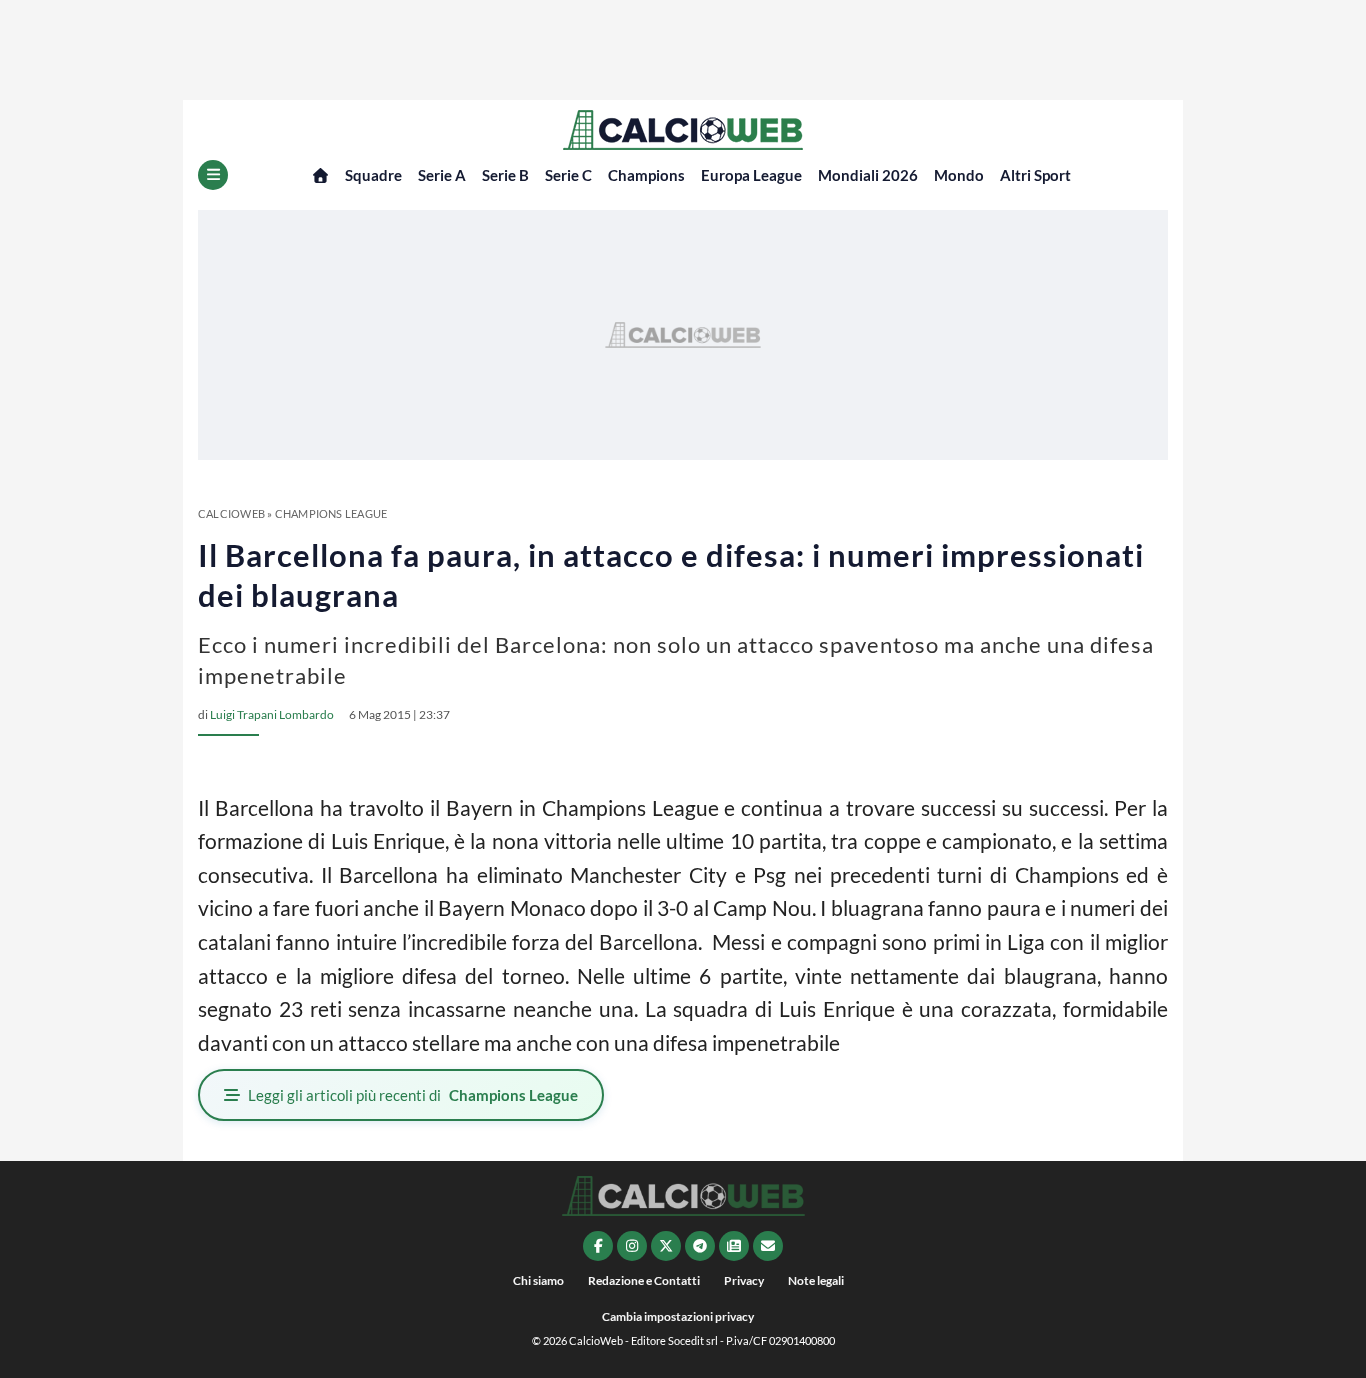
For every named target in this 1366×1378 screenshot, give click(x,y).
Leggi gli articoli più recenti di (413, 1095)
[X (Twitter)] (666, 1246)
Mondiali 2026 (868, 175)
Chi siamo (538, 1280)
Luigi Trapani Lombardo (272, 714)
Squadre (373, 175)
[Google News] (734, 1246)
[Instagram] (632, 1246)
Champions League (331, 513)
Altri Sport (1035, 175)
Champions (646, 175)
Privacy (744, 1280)
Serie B (505, 175)
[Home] (320, 175)
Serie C (568, 175)
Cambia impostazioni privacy (678, 1316)
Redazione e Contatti (644, 1280)
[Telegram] (700, 1246)
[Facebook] (598, 1246)
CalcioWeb (231, 513)
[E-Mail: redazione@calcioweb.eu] (768, 1246)
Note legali (816, 1280)
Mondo (959, 175)
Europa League (751, 175)
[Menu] (213, 175)
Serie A (442, 175)
